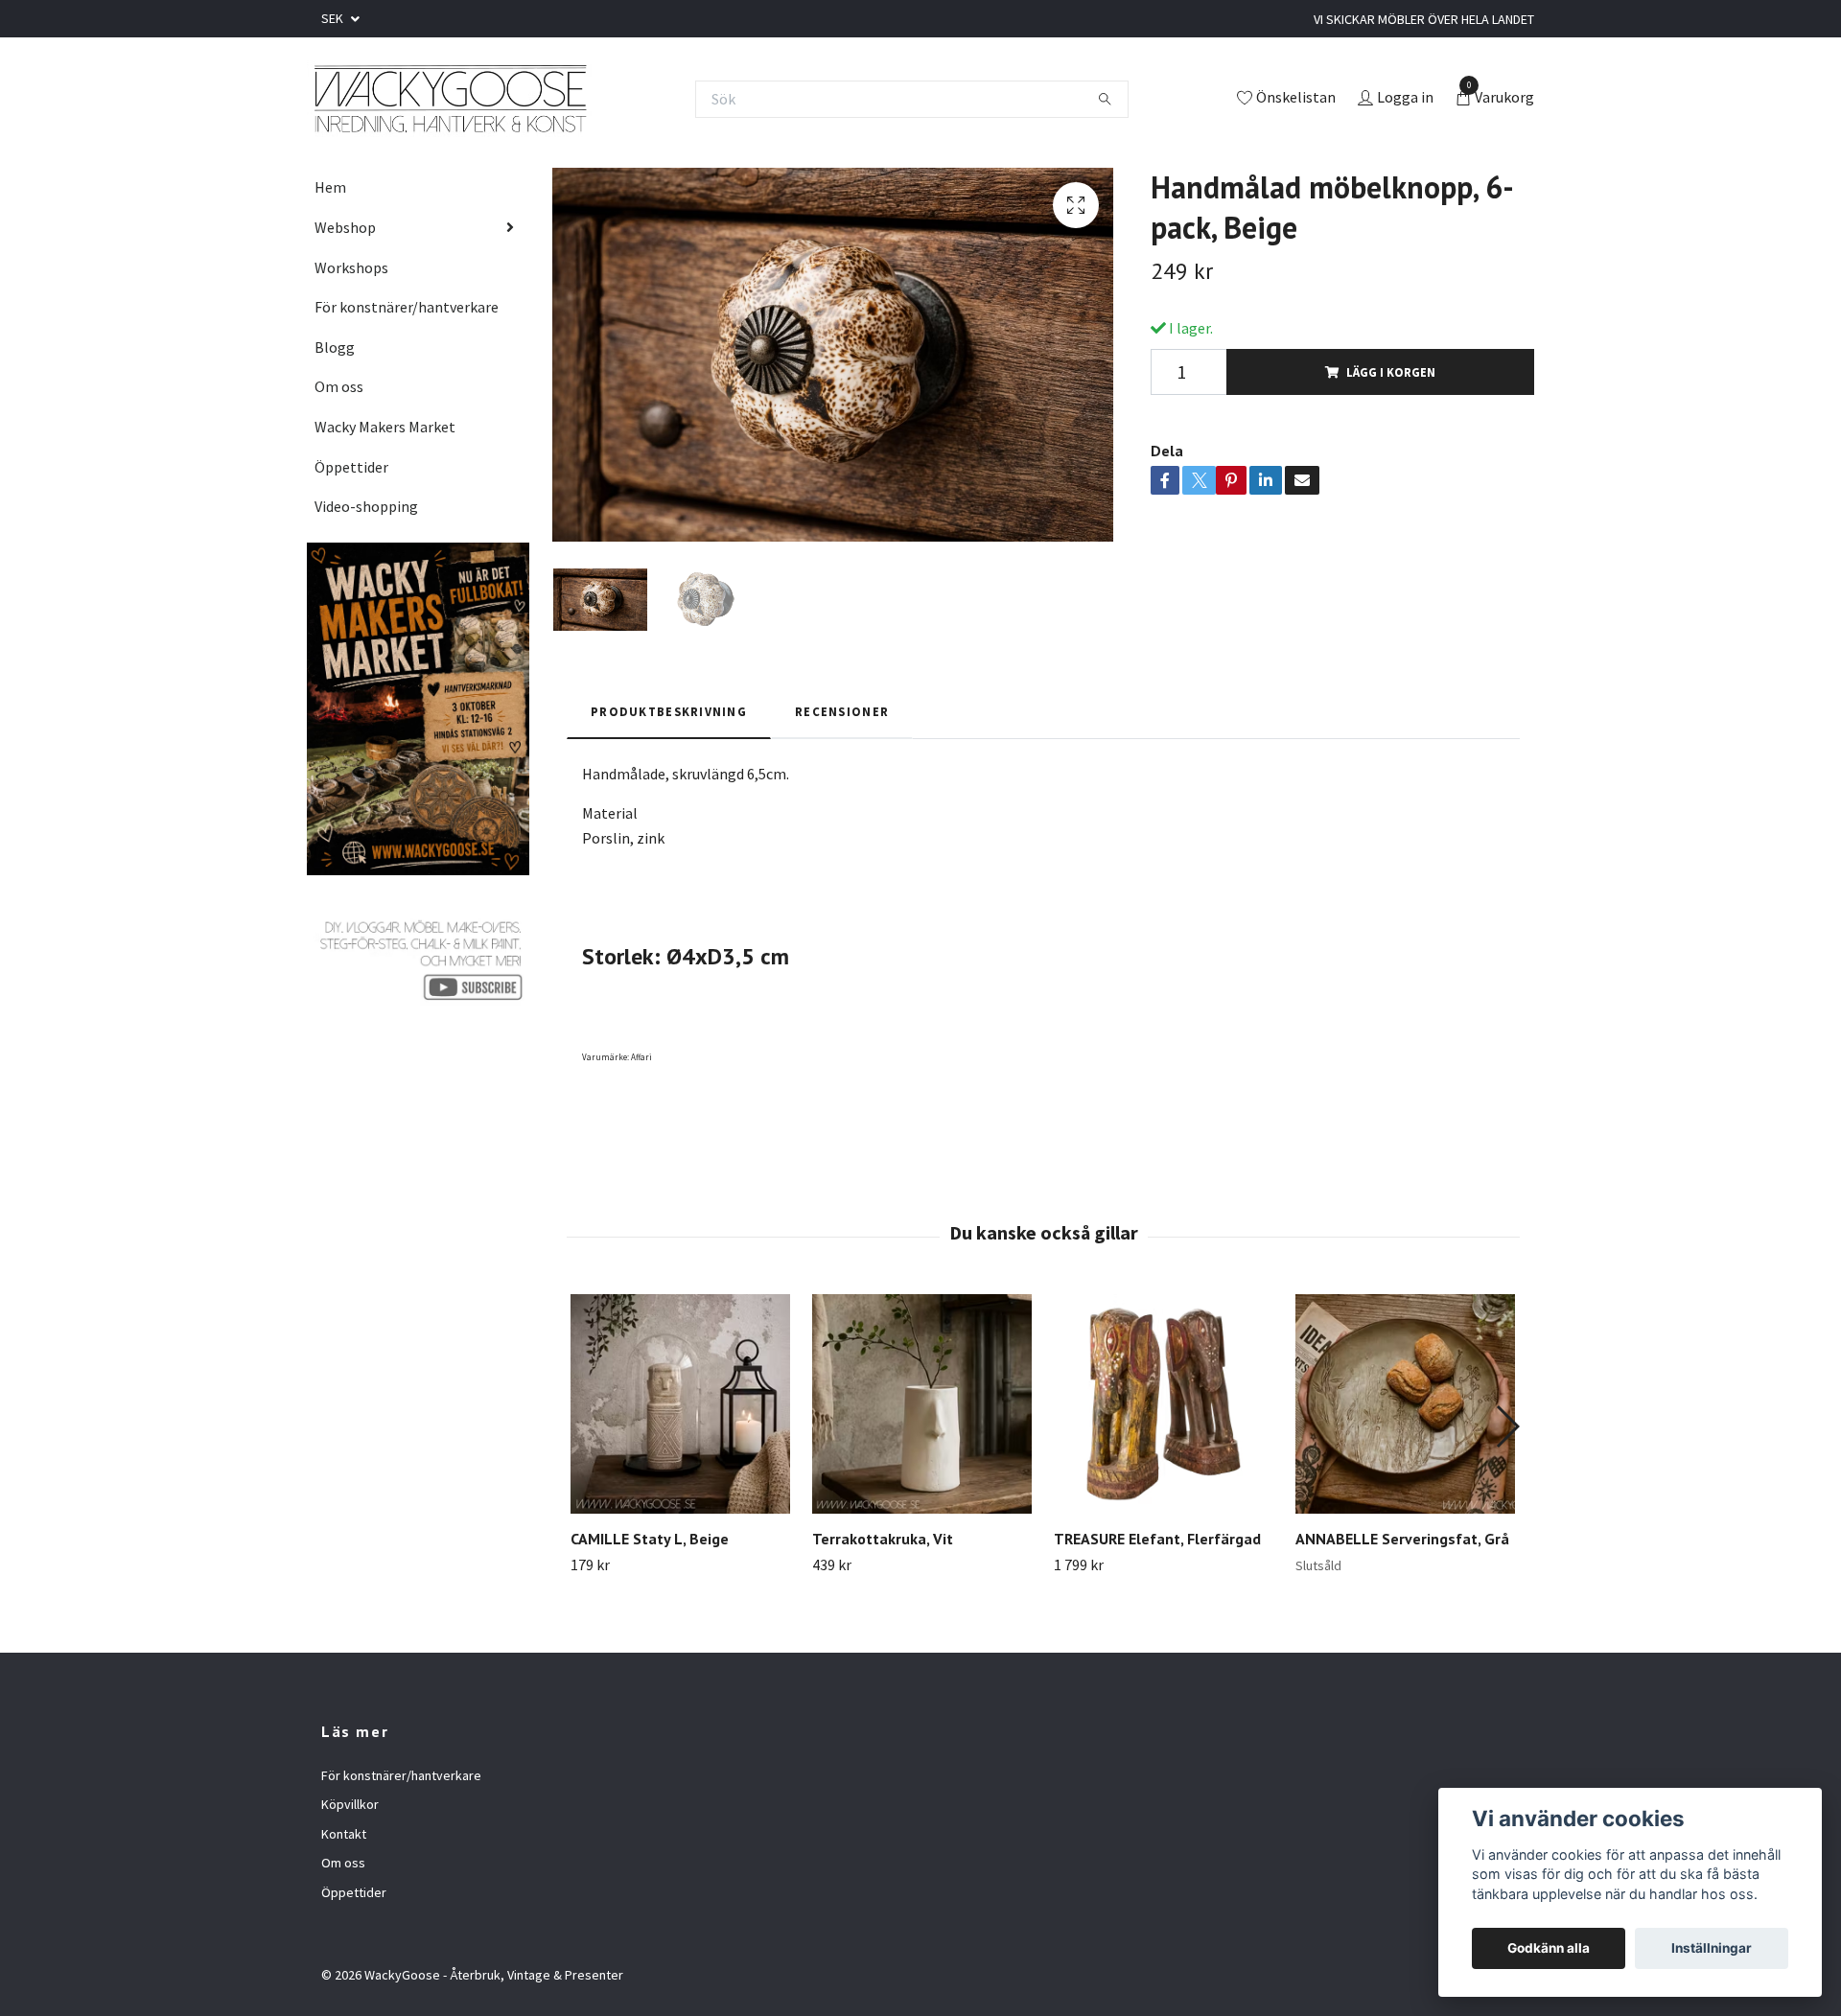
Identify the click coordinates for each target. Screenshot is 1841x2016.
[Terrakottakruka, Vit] (922, 1404)
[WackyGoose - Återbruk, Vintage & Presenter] (449, 99)
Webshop (345, 227)
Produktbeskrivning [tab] (669, 711)
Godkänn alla (1549, 1948)
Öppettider (351, 467)
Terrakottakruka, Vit (883, 1539)
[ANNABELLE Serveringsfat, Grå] (1405, 1404)
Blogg (335, 347)
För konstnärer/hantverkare (407, 307)
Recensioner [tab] (842, 711)
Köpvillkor (350, 1804)
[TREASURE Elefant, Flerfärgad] (1164, 1404)
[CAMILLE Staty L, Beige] (680, 1404)
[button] (1507, 1426)
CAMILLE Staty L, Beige (650, 1539)
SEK (334, 18)
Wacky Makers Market (385, 427)
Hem (330, 187)
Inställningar (1712, 1948)
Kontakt (344, 1834)
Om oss (339, 386)
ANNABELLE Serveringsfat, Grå (1402, 1539)
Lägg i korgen (1391, 372)
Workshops (351, 267)
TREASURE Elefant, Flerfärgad (1157, 1539)
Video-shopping (366, 506)
